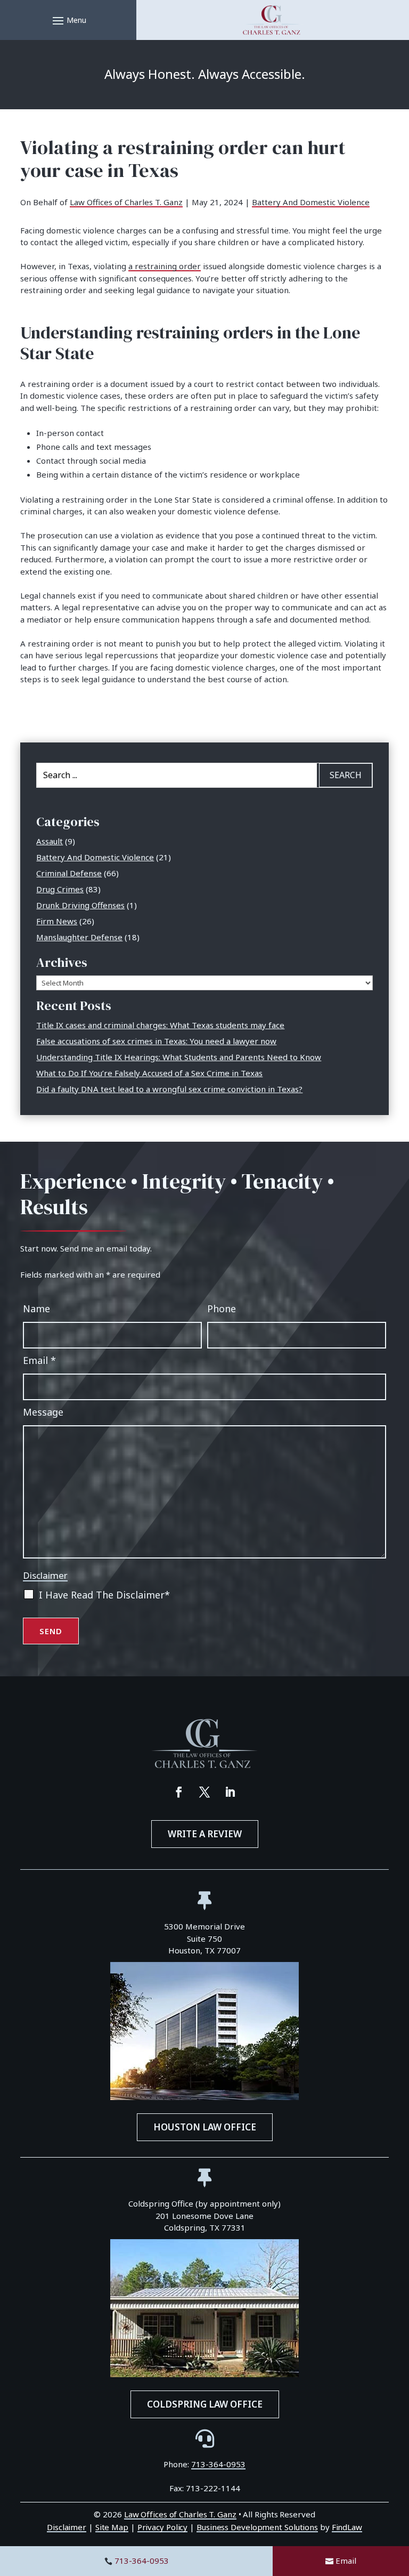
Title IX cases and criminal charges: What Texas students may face (160, 1025)
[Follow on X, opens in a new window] (204, 1792)
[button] (68, 20)
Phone (222, 1309)
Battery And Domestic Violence (311, 202)
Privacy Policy (163, 2527)
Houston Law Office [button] (205, 2127)
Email (346, 2561)
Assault (50, 841)
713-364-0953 (142, 2561)
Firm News (57, 921)
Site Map (112, 2527)
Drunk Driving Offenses (80, 905)
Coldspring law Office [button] (205, 2404)
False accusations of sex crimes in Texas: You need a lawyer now (156, 1041)
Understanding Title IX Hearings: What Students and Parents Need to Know (179, 1057)
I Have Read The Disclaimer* (104, 1595)
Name (36, 1309)
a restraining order (165, 266)
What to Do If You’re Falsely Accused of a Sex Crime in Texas (149, 1073)
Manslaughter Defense (79, 937)
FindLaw (347, 2527)
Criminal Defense (69, 873)
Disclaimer (45, 1575)
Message (43, 1412)
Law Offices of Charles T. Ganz (126, 202)
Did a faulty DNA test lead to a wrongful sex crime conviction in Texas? (169, 1089)
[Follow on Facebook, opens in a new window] (179, 1792)
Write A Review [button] (205, 1834)
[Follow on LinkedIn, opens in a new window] (230, 1792)
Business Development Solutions (257, 2527)
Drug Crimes (60, 889)
